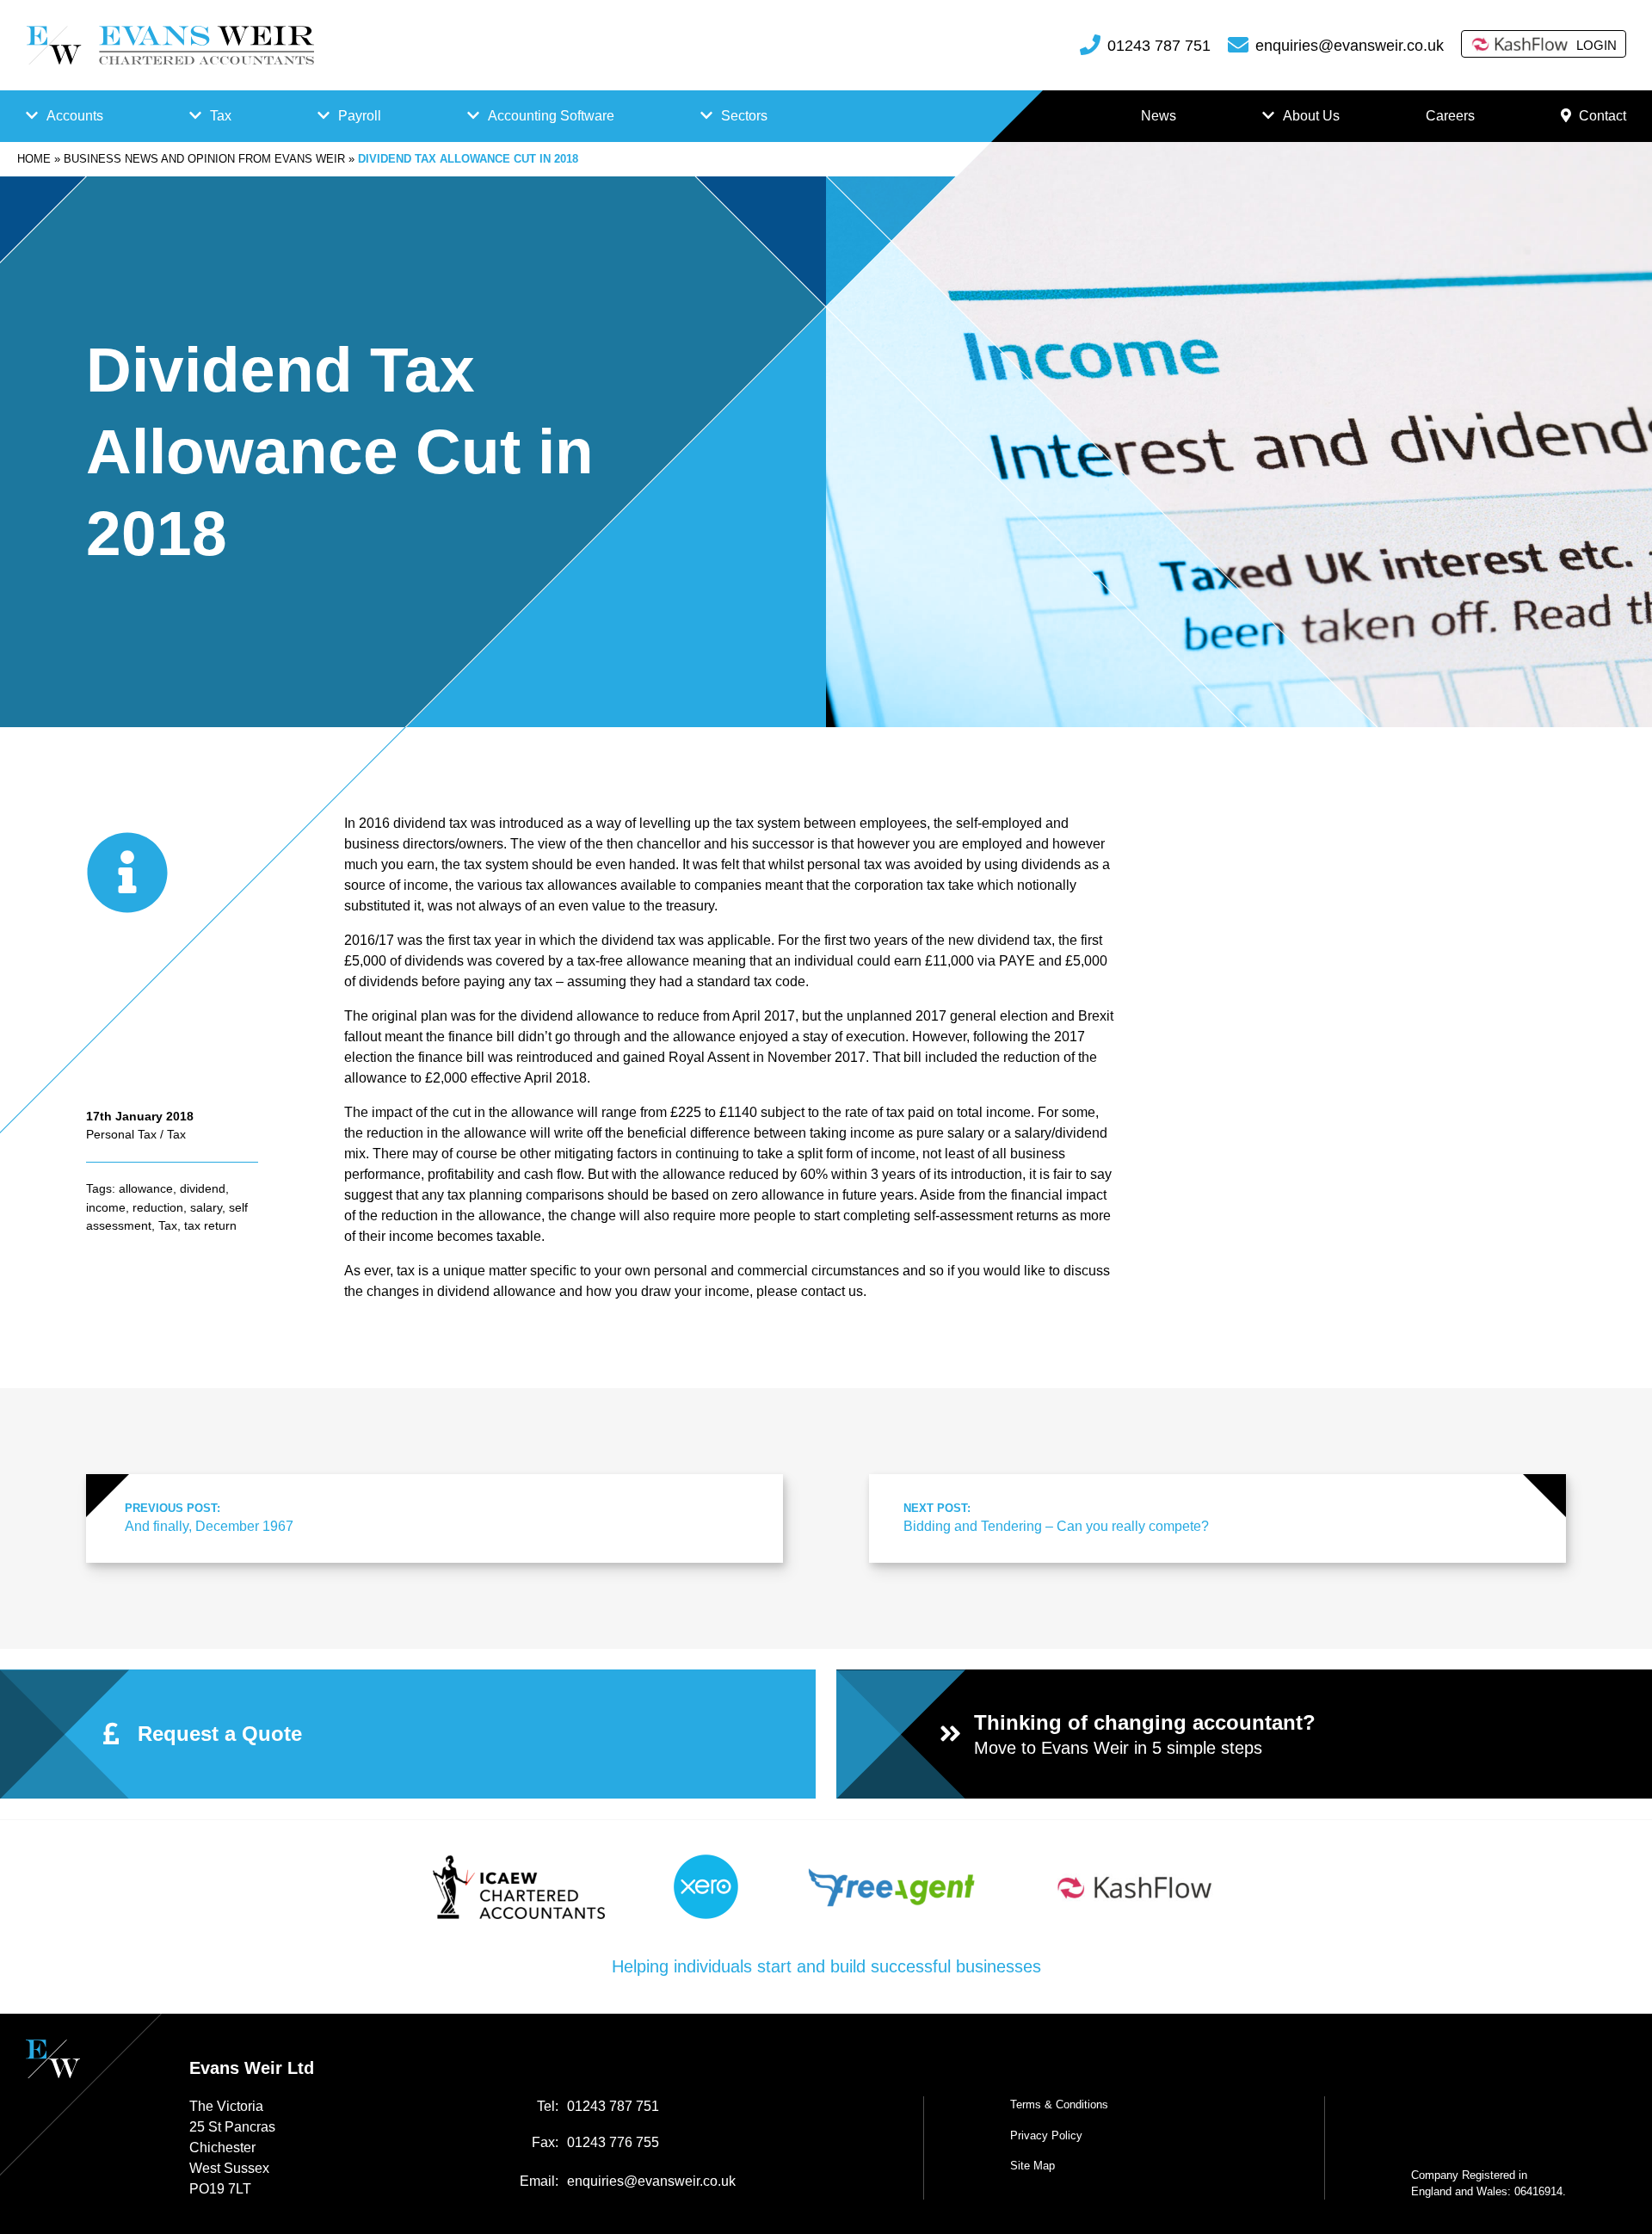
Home (34, 159)
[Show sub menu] (32, 116)
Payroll (360, 116)
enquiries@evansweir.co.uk (1350, 46)
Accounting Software (551, 116)
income (106, 1207)
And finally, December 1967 (209, 1518)
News (1159, 116)
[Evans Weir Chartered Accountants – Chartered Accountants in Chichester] (170, 45)
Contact (1603, 116)
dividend (203, 1188)
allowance (146, 1188)
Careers (1450, 116)
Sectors (744, 116)
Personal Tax (121, 1134)
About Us (1311, 116)
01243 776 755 (613, 2142)
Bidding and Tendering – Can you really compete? (1056, 1518)
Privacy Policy (1046, 2135)
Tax (221, 116)
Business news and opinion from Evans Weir (204, 159)
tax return (210, 1225)
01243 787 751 (1159, 46)
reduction (158, 1207)
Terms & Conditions (1059, 2104)
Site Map (1032, 2166)
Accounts (75, 116)
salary (206, 1207)
